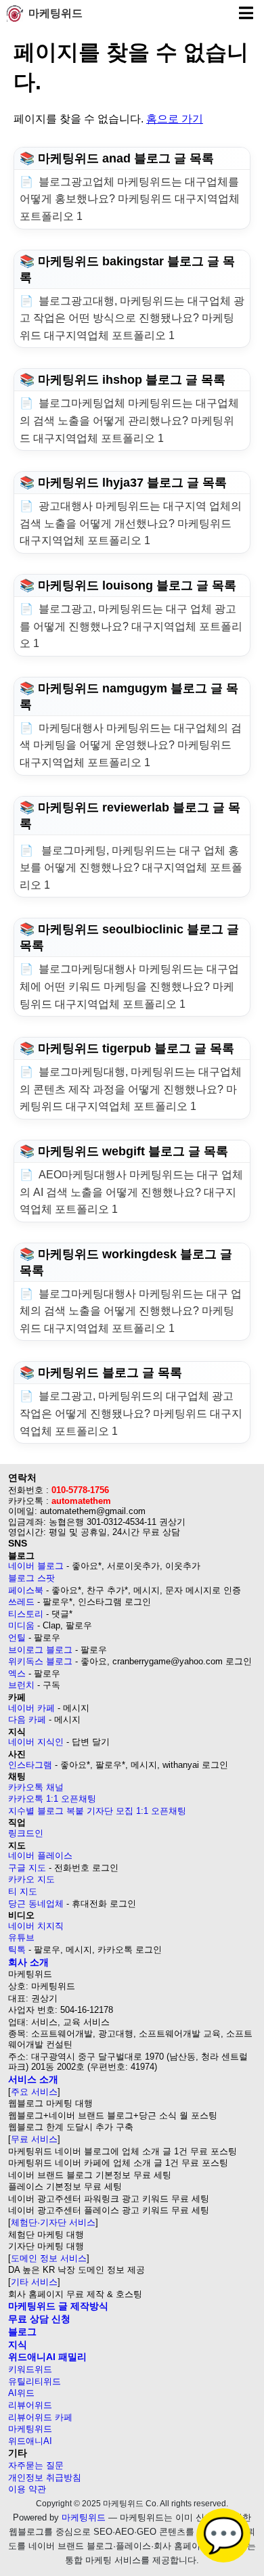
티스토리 (26, 1614)
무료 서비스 (34, 2139)
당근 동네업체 (36, 1904)
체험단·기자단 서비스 (53, 2222)
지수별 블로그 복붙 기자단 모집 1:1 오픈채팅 (97, 1811)
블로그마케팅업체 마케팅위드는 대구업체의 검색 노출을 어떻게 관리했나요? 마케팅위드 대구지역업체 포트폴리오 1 (129, 420)
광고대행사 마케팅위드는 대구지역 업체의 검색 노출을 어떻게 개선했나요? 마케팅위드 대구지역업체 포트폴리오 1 (131, 523)
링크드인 (26, 1833)
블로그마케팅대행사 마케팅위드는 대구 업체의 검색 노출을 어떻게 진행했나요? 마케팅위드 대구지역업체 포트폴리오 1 (131, 1311)
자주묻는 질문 (36, 2465)
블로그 (22, 2332)
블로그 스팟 (31, 1578)
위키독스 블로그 (40, 1661)
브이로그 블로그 (40, 1650)
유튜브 (21, 1937)
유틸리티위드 (35, 2381)
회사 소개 (28, 1962)
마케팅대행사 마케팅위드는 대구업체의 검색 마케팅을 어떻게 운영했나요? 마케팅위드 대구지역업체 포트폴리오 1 (131, 745)
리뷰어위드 (30, 2405)
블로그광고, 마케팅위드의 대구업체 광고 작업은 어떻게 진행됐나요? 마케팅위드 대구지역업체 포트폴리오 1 (131, 1413)
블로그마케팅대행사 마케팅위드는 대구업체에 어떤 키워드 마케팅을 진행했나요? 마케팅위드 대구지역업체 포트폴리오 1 (129, 986)
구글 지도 (27, 1868)
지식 (18, 2345)
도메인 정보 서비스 (49, 2258)
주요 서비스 (34, 2092)
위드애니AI (30, 2441)
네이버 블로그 (36, 1566)
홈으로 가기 (175, 119)
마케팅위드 (56, 13)
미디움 (21, 1625)
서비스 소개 (33, 2079)
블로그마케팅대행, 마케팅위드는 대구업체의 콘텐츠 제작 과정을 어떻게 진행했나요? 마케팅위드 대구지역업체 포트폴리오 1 (131, 1089)
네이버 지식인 (36, 1742)
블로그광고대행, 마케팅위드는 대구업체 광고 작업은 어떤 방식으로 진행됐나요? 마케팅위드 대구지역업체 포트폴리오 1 (132, 318)
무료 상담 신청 (39, 2319)
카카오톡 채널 (36, 1787)
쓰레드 (21, 1602)
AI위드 (21, 2393)
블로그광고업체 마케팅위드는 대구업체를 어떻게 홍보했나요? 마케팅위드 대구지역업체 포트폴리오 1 (130, 199)
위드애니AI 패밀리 (47, 2357)
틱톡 (17, 1950)
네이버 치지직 (36, 1926)
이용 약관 (27, 2489)
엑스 (17, 1673)
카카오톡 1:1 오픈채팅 (52, 1799)
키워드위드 (30, 2369)
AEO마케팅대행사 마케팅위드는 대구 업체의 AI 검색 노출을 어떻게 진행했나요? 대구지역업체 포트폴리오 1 (131, 1192)
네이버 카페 (31, 1708)
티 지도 (23, 1891)
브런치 (21, 1685)
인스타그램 (30, 1765)
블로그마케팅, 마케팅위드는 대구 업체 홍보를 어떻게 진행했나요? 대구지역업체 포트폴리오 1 (131, 868)
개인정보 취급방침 (45, 2478)
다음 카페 (27, 1719)
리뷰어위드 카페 (40, 2417)
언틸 (17, 1638)
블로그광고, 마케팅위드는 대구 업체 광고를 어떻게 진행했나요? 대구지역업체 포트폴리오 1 (131, 626)
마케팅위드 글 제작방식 (58, 2306)
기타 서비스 (34, 2282)
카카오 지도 (31, 1879)
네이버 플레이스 (40, 1856)
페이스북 (26, 1590)
